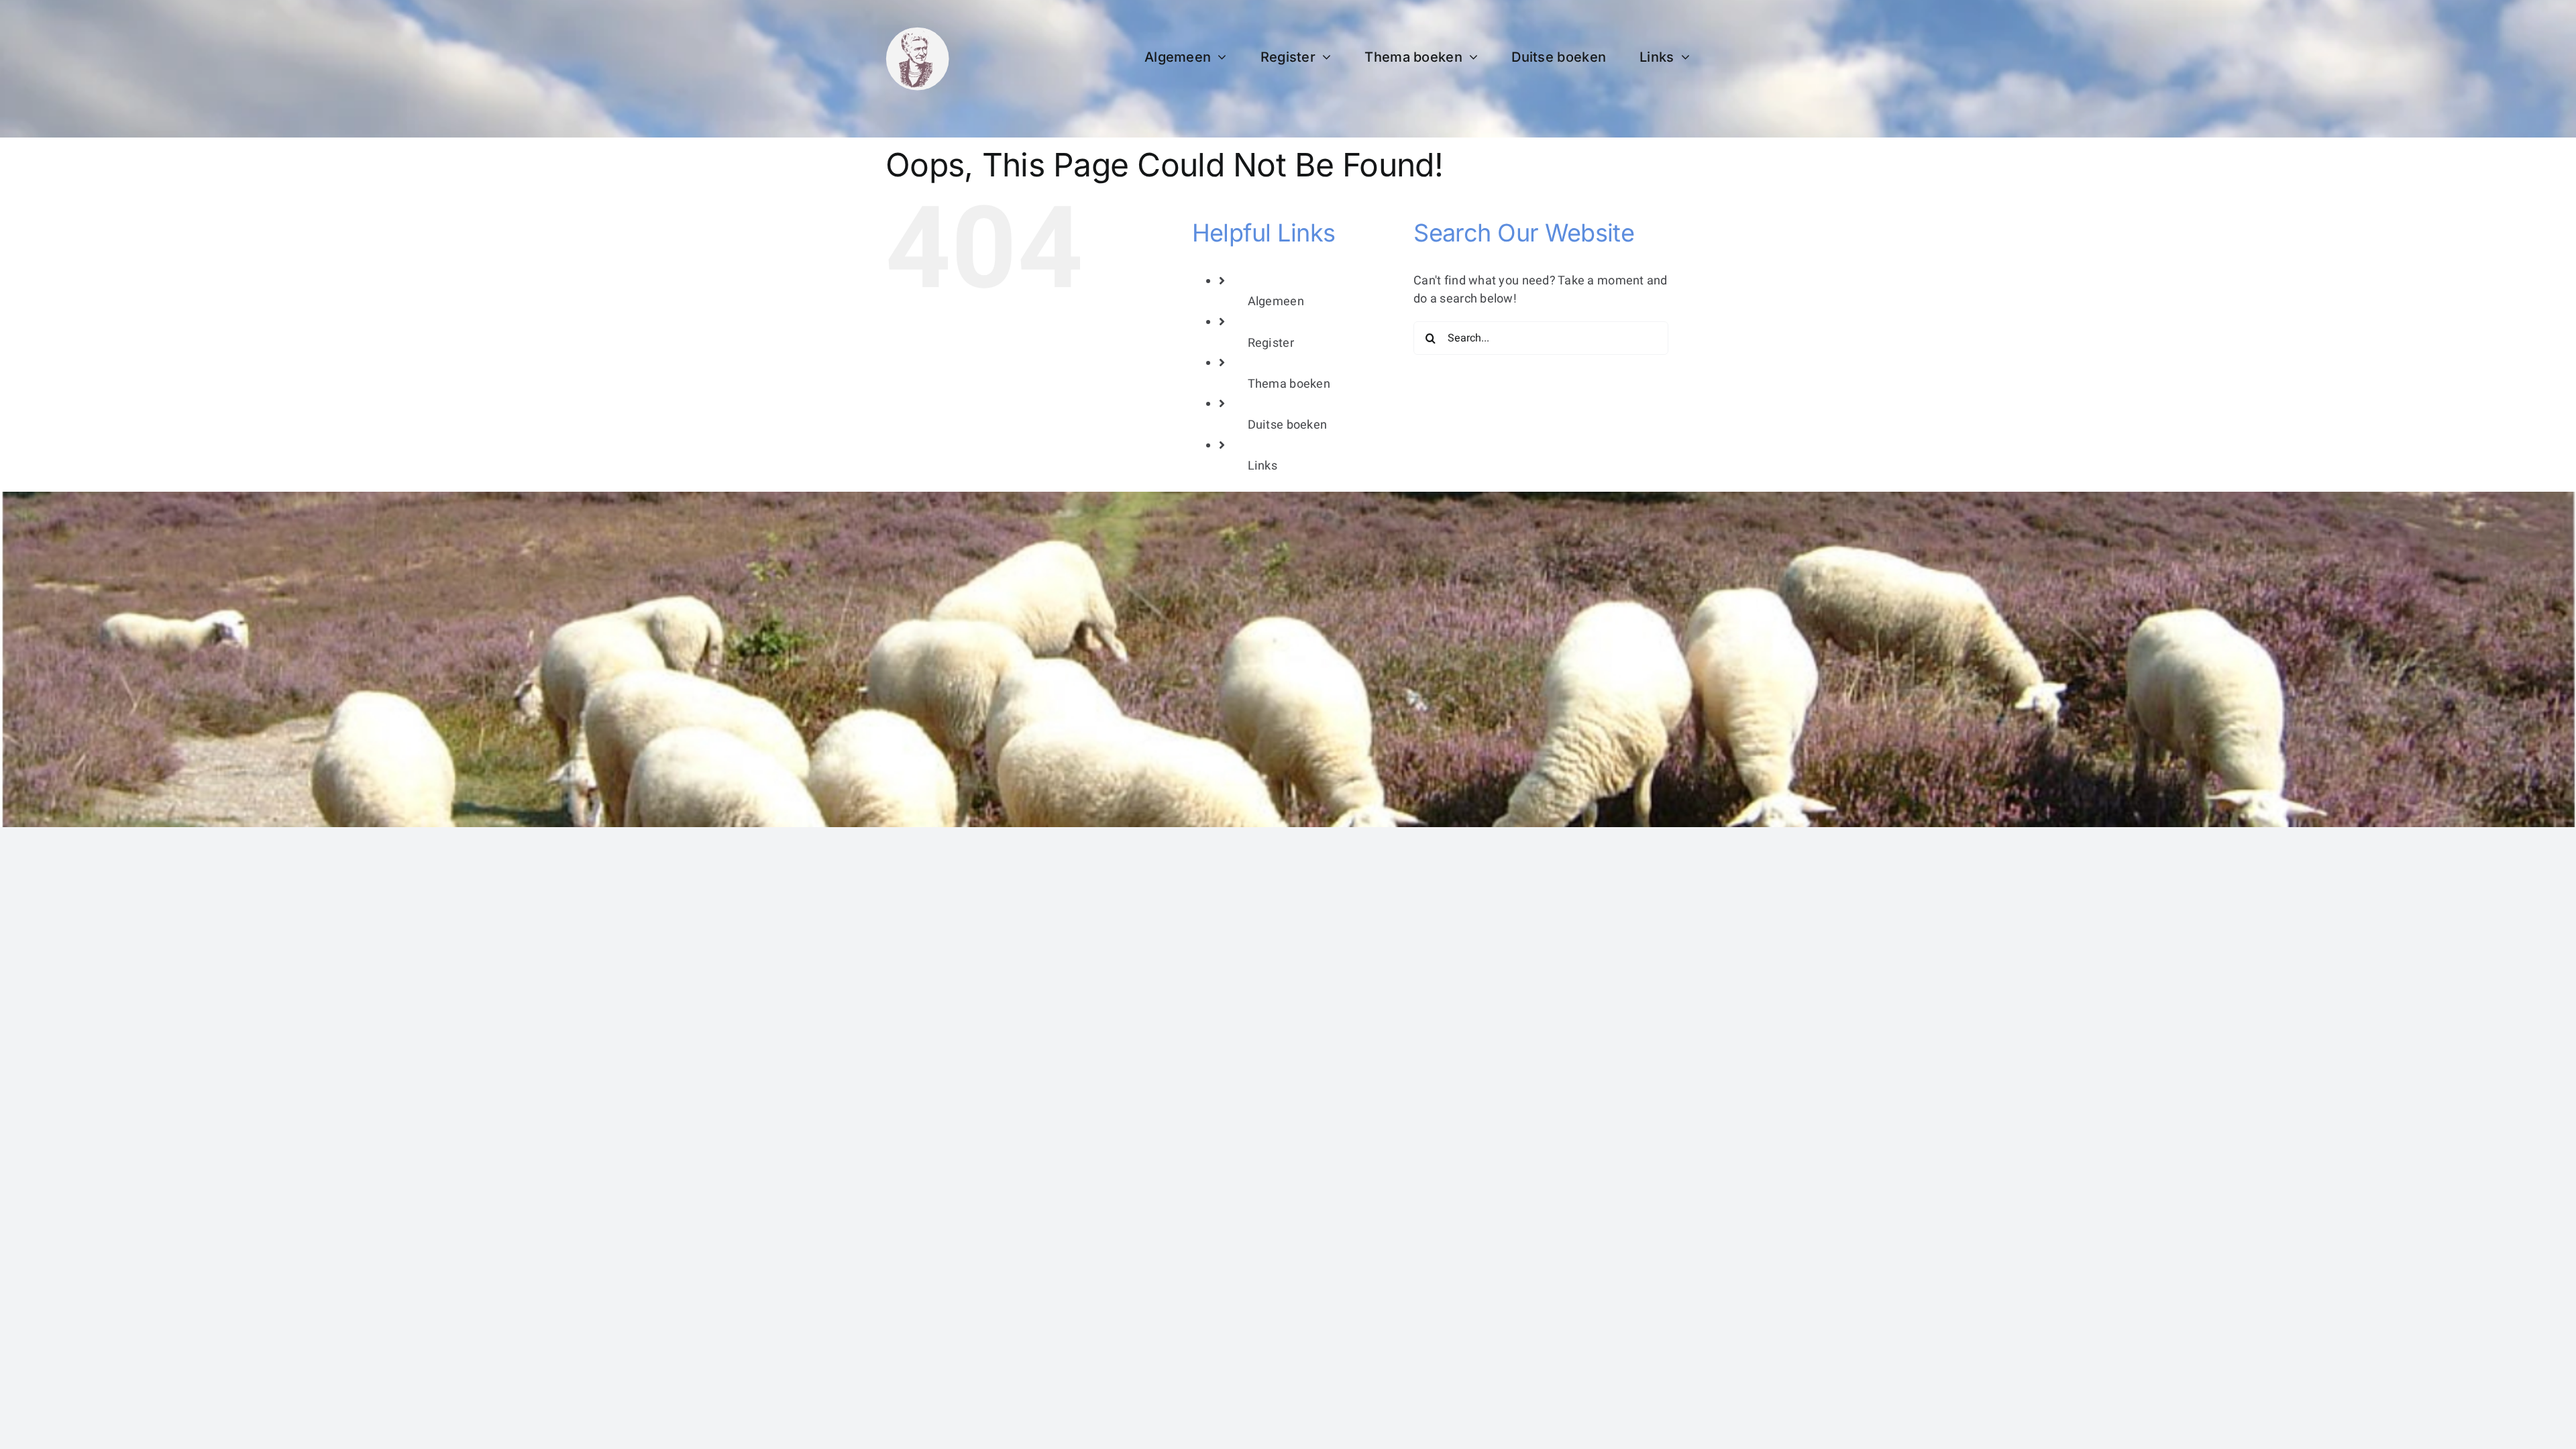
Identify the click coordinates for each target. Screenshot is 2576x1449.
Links (1263, 466)
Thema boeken (1289, 384)
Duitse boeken (1288, 425)
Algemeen (1276, 302)
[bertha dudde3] (917, 33)
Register (1271, 343)
